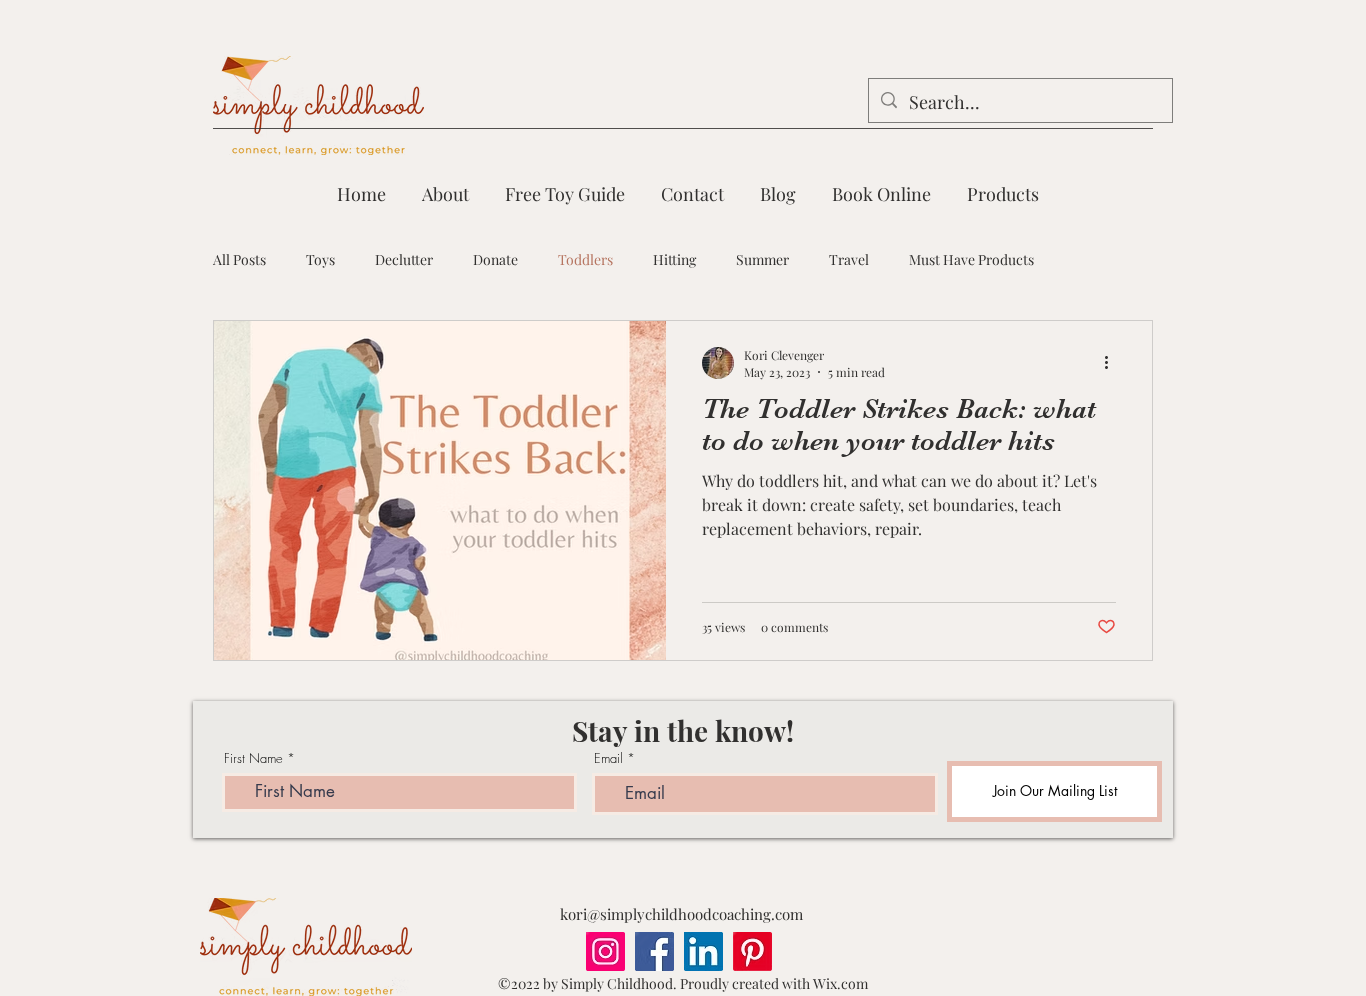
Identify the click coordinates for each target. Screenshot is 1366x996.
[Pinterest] (752, 951)
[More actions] (1113, 363)
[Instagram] (605, 951)
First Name (253, 758)
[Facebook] (654, 951)
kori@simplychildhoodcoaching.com (681, 914)
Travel (849, 259)
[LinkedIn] (703, 951)
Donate (495, 259)
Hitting (674, 259)
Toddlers (585, 259)
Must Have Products (971, 259)
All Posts (239, 259)
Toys (320, 259)
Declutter (404, 259)
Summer (762, 259)
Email (608, 758)
